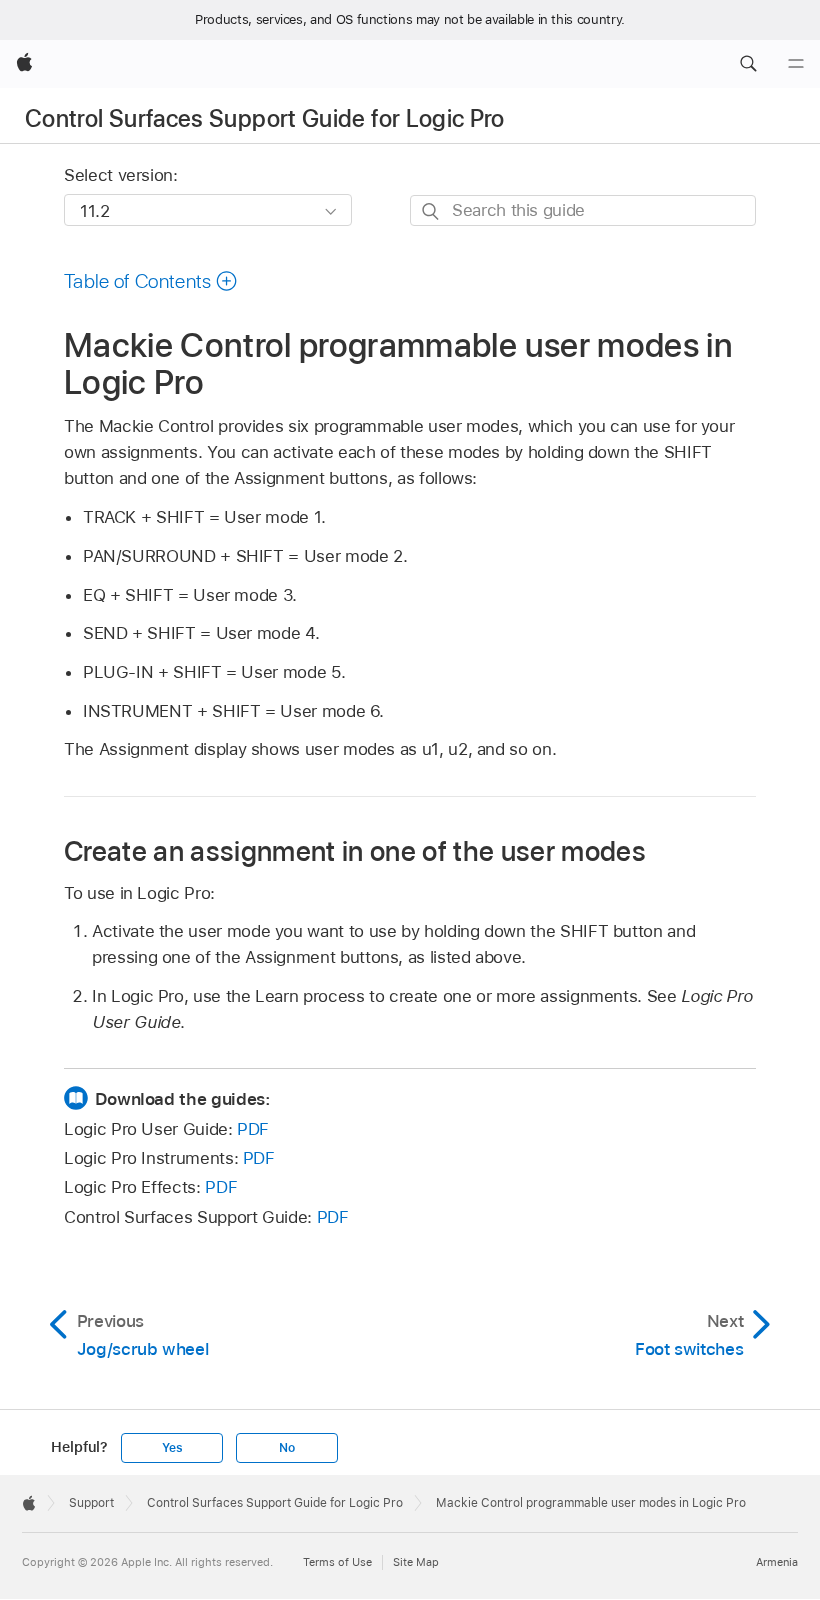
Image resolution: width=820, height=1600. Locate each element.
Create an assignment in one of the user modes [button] (355, 850)
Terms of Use (337, 1562)
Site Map (416, 1562)
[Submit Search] (431, 211)
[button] (748, 64)
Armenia (777, 1562)
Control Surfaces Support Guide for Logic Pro (265, 118)
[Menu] (796, 64)
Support (91, 1503)
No (287, 1448)
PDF (253, 1129)
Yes (172, 1448)
